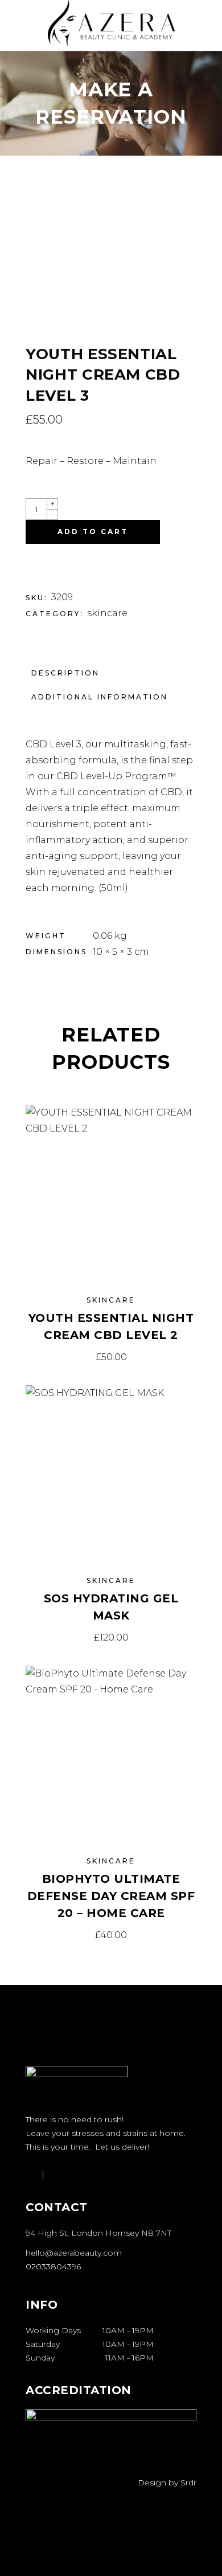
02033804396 (53, 2266)
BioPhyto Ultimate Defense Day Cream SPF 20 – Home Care (111, 1896)
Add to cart (93, 532)
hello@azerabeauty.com (74, 2253)
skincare (107, 613)
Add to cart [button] (111, 1357)
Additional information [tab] (100, 697)
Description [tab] (65, 673)
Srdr (188, 2483)
